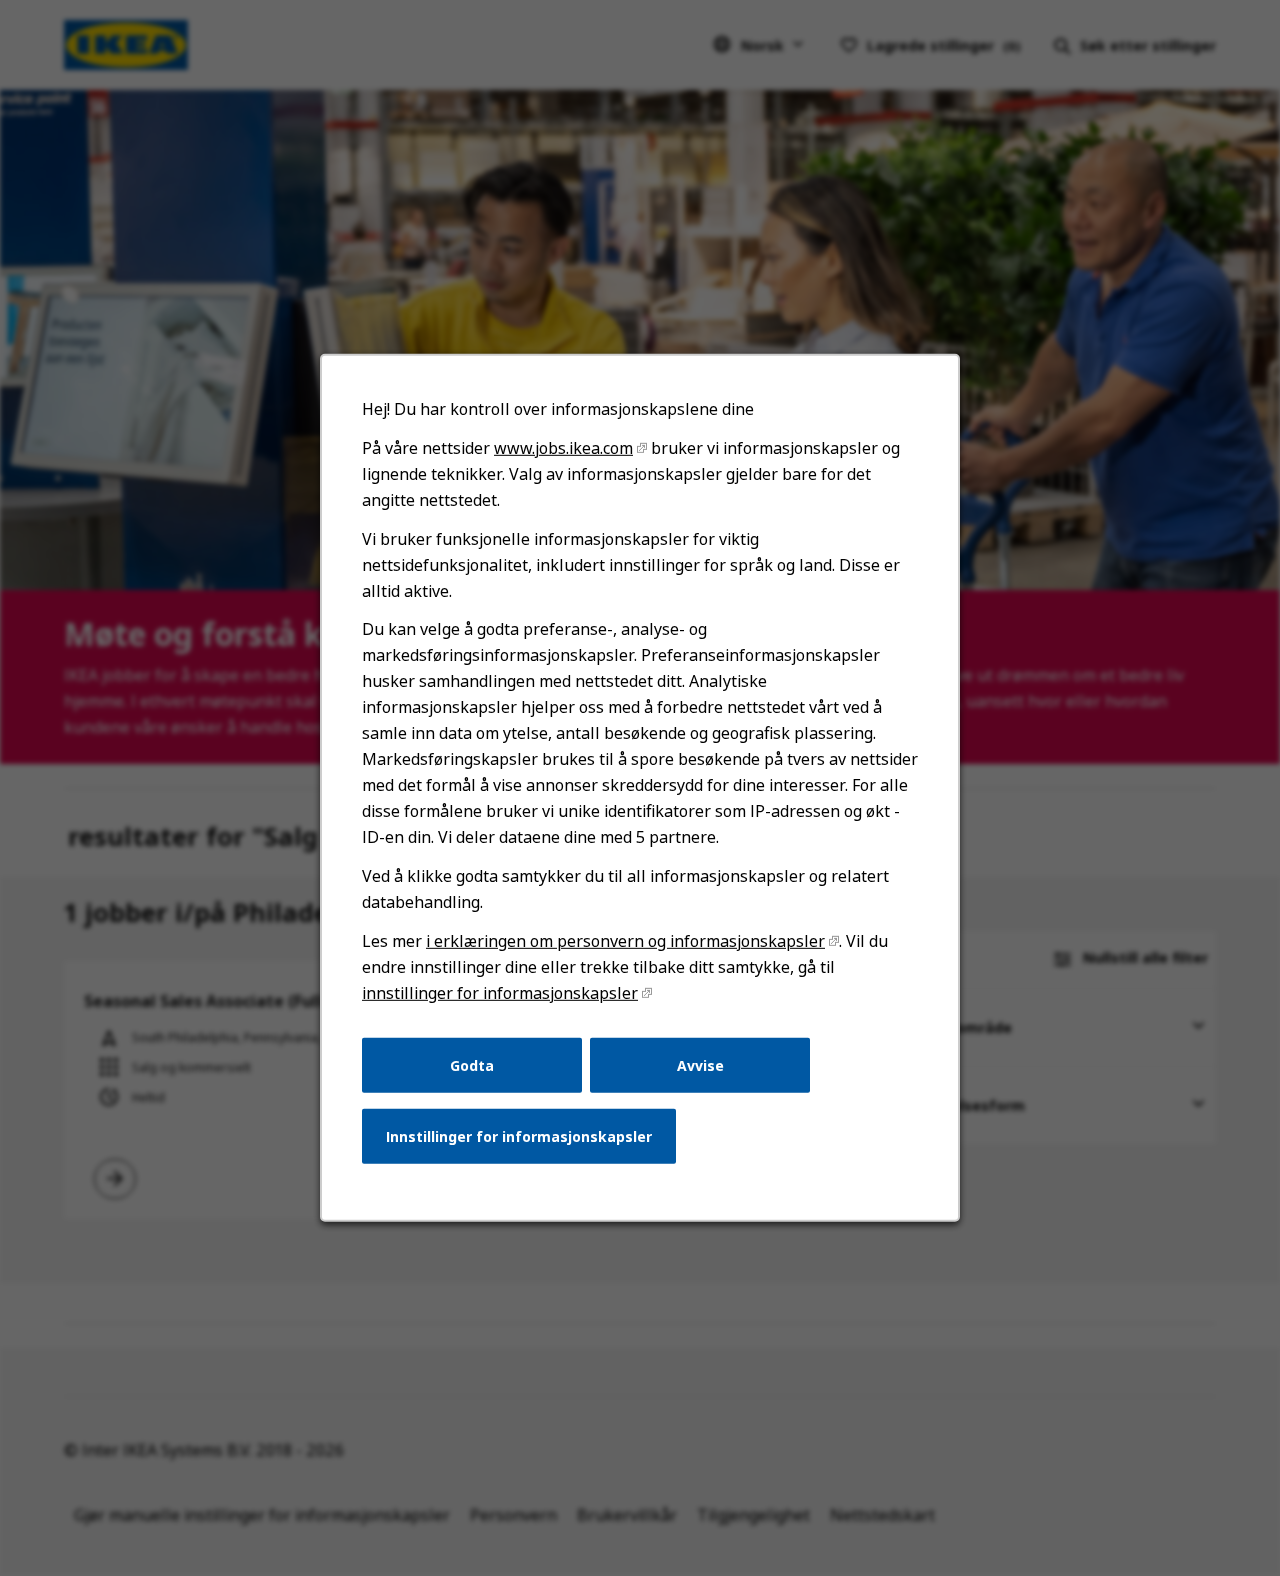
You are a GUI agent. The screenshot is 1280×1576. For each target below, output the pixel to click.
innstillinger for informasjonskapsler (500, 993)
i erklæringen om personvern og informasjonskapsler (625, 941)
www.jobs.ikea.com (563, 448)
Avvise (700, 1064)
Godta (472, 1064)
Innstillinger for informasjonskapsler (519, 1136)
